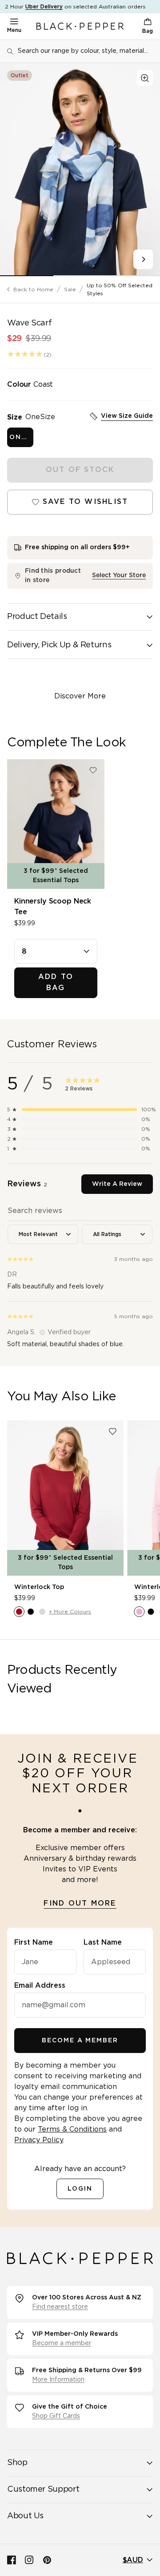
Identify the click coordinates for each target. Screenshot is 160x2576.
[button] (80, 1110)
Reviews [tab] (27, 1184)
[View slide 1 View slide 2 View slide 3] (80, 170)
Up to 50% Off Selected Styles (120, 289)
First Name (34, 1942)
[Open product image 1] (80, 170)
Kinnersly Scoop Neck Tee (53, 907)
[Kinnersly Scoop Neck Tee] (56, 824)
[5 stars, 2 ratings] (25, 354)
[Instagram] (29, 2560)
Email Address (40, 1986)
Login (80, 2189)
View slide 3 (133, 276)
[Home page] (80, 26)
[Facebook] (12, 2560)
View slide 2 (80, 276)
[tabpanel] (80, 1274)
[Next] (143, 259)
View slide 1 (27, 276)
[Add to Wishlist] (93, 771)
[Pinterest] (47, 2560)
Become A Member (80, 2041)
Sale (70, 289)
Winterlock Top (39, 1587)
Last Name (103, 1942)
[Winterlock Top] (65, 1498)
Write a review (117, 1184)
